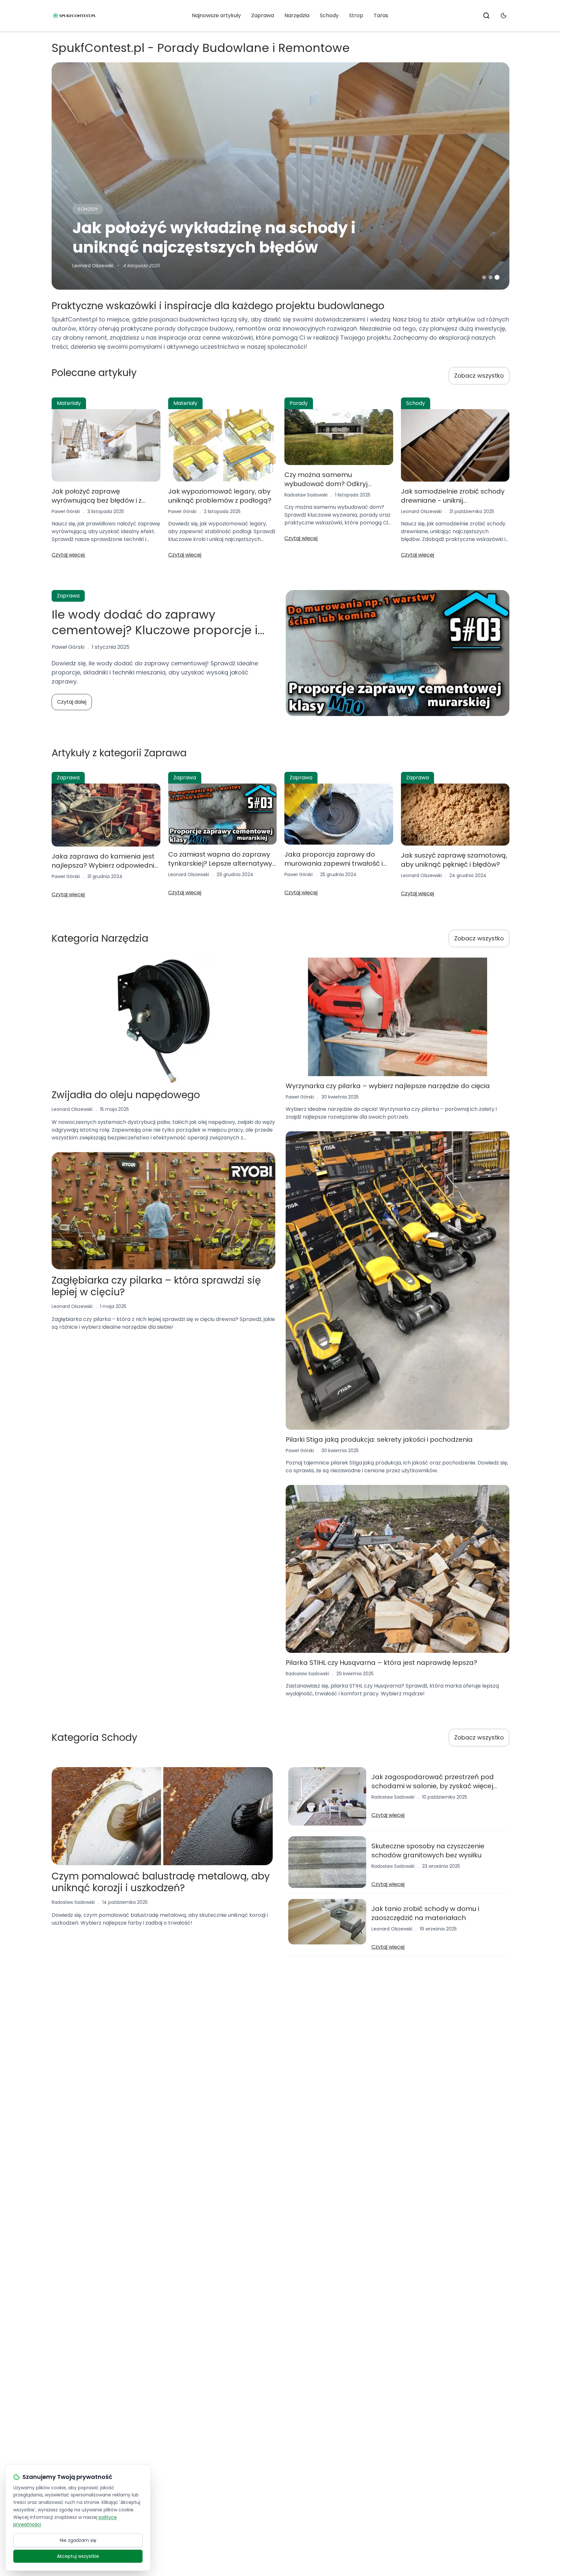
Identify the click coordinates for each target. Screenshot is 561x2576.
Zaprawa (263, 15)
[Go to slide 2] (491, 277)
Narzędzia (297, 15)
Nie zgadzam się (78, 2540)
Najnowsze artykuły (216, 15)
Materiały (69, 403)
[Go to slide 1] (484, 277)
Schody (329, 15)
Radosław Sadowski (306, 495)
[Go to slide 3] (497, 277)
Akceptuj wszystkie (78, 2556)
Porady (299, 403)
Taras (381, 15)
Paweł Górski (66, 511)
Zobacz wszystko (479, 376)
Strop (356, 15)
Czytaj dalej (72, 702)
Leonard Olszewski (93, 266)
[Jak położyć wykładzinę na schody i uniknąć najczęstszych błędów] (280, 176)
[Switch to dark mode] (504, 16)
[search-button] (486, 16)
